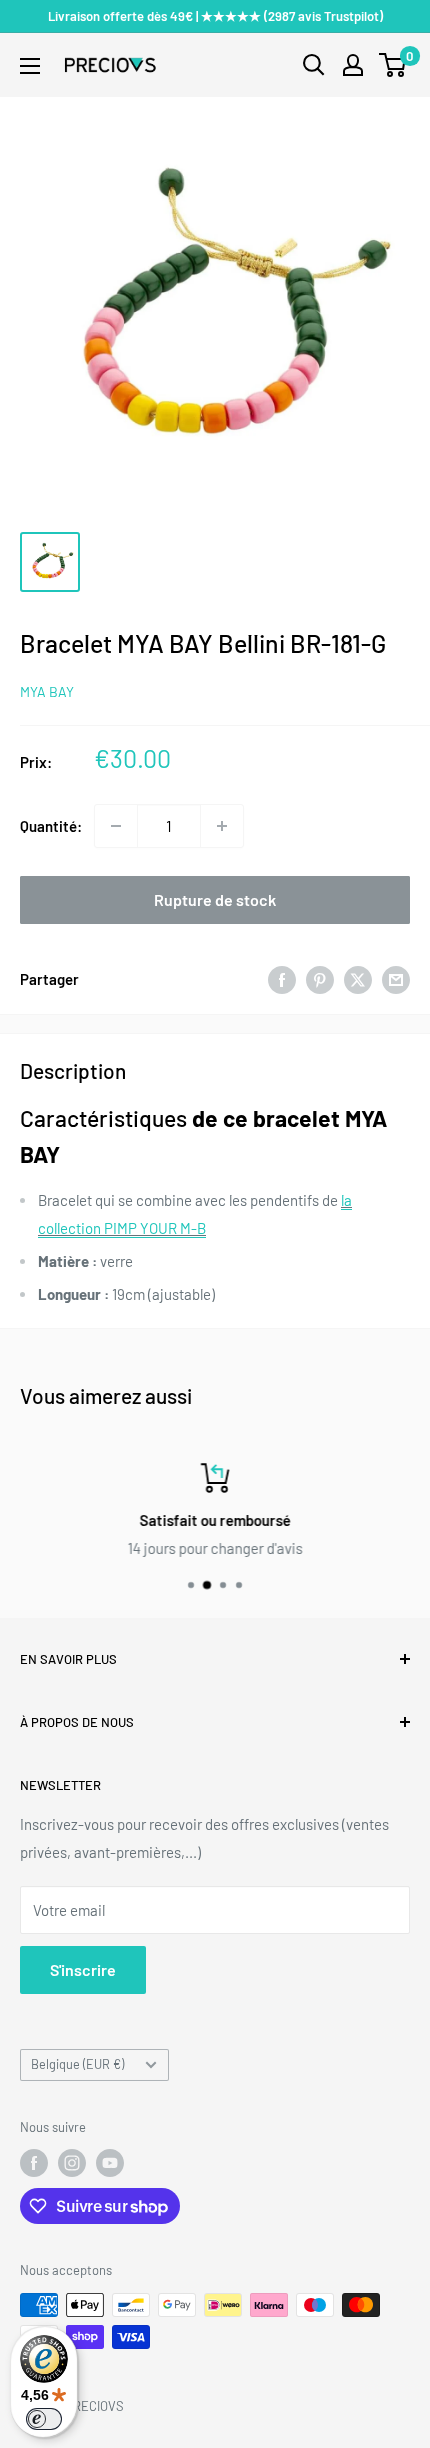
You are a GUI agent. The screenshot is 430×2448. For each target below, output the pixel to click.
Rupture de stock (215, 899)
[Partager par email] (396, 979)
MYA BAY (47, 691)
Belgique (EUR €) (77, 2064)
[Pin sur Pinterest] (320, 979)
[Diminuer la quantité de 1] (116, 826)
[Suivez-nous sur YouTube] (110, 2163)
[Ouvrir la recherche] (314, 65)
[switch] (44, 2419)
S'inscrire (83, 1969)
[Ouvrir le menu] (30, 66)
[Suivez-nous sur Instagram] (72, 2163)
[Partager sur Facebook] (282, 979)
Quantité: (51, 826)
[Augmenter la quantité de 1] (222, 826)
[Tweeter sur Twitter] (358, 979)
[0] (393, 65)
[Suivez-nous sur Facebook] (34, 2163)
